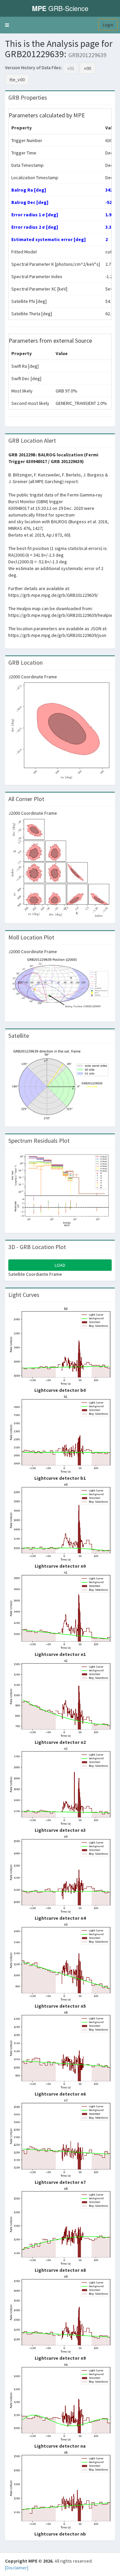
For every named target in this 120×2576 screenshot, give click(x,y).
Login (108, 25)
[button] (7, 25)
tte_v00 (17, 80)
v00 (87, 68)
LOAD (60, 1265)
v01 (71, 68)
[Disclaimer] (17, 2568)
